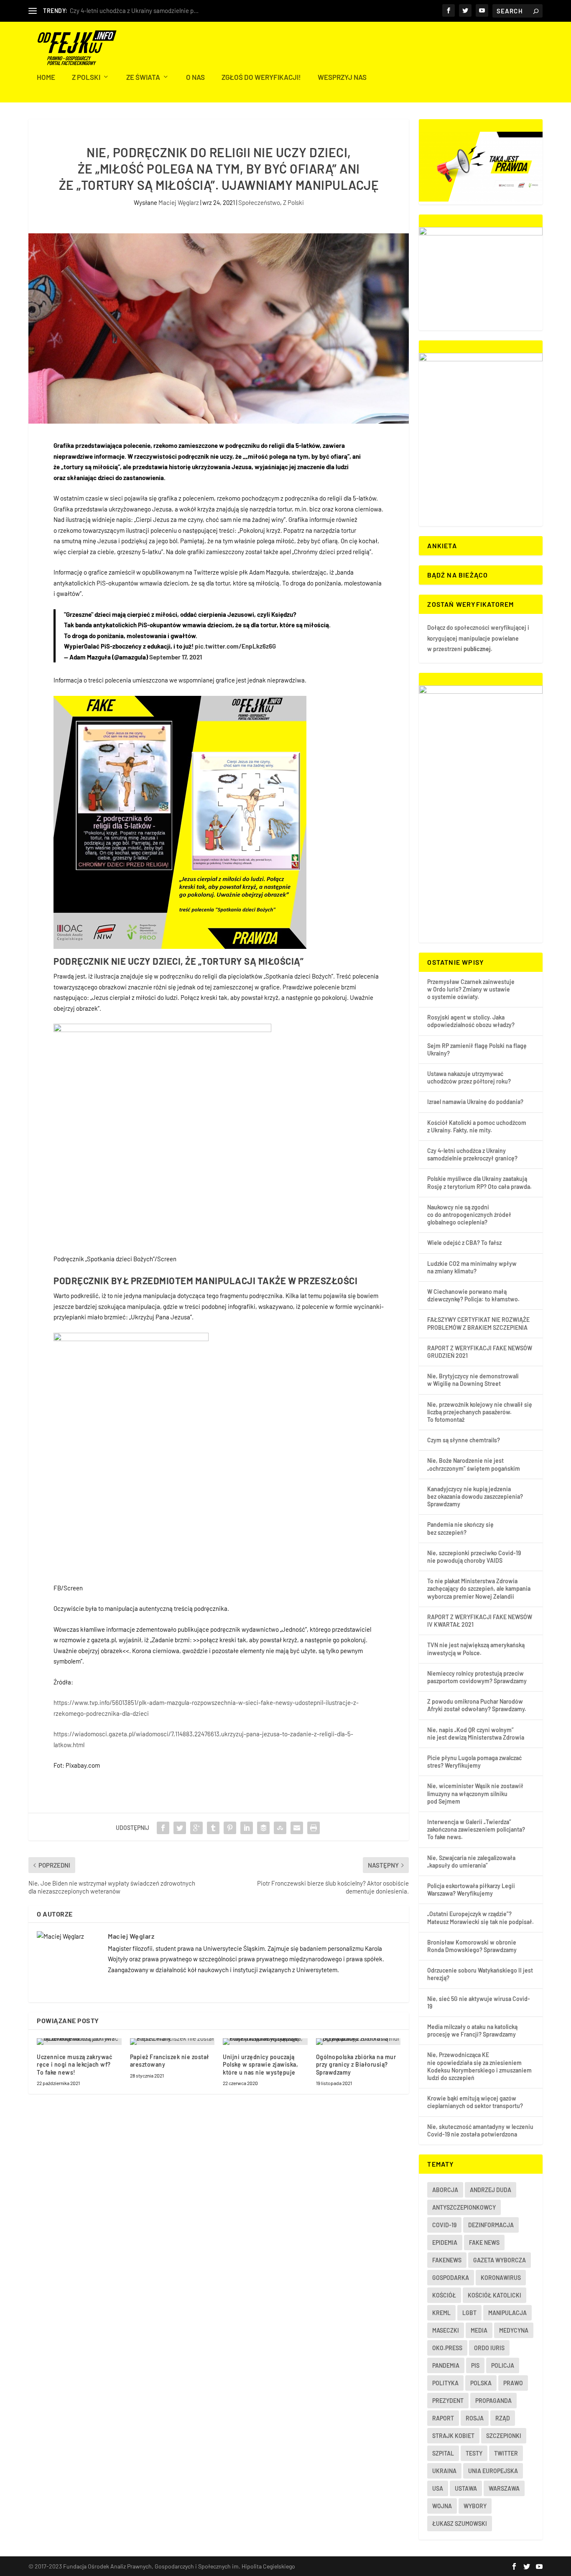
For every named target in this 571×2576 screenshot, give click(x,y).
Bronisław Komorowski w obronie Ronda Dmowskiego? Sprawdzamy (472, 1946)
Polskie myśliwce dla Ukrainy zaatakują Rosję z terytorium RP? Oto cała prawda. (479, 1182)
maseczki (446, 2330)
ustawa (466, 2488)
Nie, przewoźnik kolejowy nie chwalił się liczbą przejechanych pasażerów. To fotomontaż (480, 1412)
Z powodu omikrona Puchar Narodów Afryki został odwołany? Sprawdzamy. (477, 1705)
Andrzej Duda (491, 2190)
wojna (442, 2506)
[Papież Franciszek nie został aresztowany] (172, 2042)
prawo (513, 2383)
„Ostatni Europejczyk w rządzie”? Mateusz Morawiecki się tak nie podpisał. (481, 1918)
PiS (475, 2365)
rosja (475, 2418)
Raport (443, 2418)
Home (46, 77)
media (479, 2330)
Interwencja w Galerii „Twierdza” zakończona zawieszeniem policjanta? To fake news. (476, 1829)
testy (474, 2453)
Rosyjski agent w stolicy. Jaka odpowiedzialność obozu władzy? (471, 1021)
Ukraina (444, 2471)
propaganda (493, 2401)
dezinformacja (491, 2225)
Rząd (503, 2418)
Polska (481, 2383)
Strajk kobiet (453, 2436)
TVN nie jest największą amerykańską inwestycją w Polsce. (476, 1649)
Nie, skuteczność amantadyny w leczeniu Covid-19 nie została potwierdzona (480, 2130)
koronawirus (501, 2278)
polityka (445, 2383)
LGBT (469, 2313)
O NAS (195, 77)
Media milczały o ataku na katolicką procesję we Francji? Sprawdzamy (472, 2030)
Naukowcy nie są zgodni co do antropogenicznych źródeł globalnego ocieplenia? (469, 1215)
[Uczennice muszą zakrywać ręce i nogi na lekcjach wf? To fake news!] (79, 2042)
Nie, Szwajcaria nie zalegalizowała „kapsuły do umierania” (471, 1862)
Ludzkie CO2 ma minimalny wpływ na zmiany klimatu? (472, 1267)
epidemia (445, 2242)
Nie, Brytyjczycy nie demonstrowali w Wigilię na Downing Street (473, 1380)
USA (438, 2488)
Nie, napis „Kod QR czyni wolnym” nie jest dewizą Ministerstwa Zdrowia (476, 1734)
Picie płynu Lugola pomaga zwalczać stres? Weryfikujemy (474, 1762)
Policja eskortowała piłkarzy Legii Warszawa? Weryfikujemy (471, 1890)
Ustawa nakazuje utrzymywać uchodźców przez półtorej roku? (469, 1077)
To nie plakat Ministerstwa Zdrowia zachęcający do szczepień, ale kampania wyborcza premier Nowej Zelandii (479, 1588)
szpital (443, 2453)
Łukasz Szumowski (460, 2524)
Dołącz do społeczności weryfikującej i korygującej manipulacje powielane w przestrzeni (478, 638)
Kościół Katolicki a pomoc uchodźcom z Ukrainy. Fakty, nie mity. (477, 1126)
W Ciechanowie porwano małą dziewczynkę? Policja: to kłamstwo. (473, 1295)
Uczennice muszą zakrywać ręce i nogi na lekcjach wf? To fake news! (74, 2064)
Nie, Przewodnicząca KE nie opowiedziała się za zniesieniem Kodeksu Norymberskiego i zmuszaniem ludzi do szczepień (479, 2066)
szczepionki (504, 2436)
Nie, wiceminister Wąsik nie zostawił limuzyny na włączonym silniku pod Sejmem (475, 1793)
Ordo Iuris (489, 2348)
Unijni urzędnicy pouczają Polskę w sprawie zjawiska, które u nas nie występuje (260, 2064)
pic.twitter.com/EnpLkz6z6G (235, 646)
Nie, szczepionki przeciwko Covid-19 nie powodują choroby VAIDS (474, 1557)
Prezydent (448, 2401)
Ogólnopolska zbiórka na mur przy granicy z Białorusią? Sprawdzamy (356, 2064)
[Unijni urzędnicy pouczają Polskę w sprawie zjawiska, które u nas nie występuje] (265, 2042)
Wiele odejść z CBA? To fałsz (464, 1243)
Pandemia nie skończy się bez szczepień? (460, 1528)
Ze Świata (143, 77)
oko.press (447, 2348)
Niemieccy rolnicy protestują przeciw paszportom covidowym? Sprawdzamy (477, 1677)
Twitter (506, 2453)
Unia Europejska (493, 2471)
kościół (444, 2295)
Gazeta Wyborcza (500, 2260)
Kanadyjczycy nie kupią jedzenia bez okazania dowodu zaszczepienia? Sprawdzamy (475, 1496)
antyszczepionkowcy (464, 2207)
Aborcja (445, 2190)
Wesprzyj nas (342, 77)
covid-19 (444, 2225)
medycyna (514, 2330)
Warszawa (504, 2488)
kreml (441, 2313)
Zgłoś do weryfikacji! (261, 77)
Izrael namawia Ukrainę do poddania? (475, 1102)
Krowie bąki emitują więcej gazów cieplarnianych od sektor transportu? (475, 2102)
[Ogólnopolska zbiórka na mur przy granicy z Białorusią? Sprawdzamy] (358, 2042)
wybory (475, 2506)
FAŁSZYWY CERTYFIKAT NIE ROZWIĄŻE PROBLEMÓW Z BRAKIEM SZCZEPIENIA (478, 1323)
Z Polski (86, 77)
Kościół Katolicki (495, 2295)
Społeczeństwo (259, 202)
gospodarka (451, 2278)
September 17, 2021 (176, 657)
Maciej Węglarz (179, 202)
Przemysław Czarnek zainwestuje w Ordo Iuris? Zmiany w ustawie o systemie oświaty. (471, 989)
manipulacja (507, 2313)
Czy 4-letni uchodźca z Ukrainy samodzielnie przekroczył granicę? (472, 1154)
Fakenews (447, 2260)
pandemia (446, 2365)
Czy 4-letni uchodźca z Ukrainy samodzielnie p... (134, 10)
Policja (503, 2365)
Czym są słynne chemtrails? (464, 1440)
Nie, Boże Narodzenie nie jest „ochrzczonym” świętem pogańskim (474, 1464)
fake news (484, 2242)
